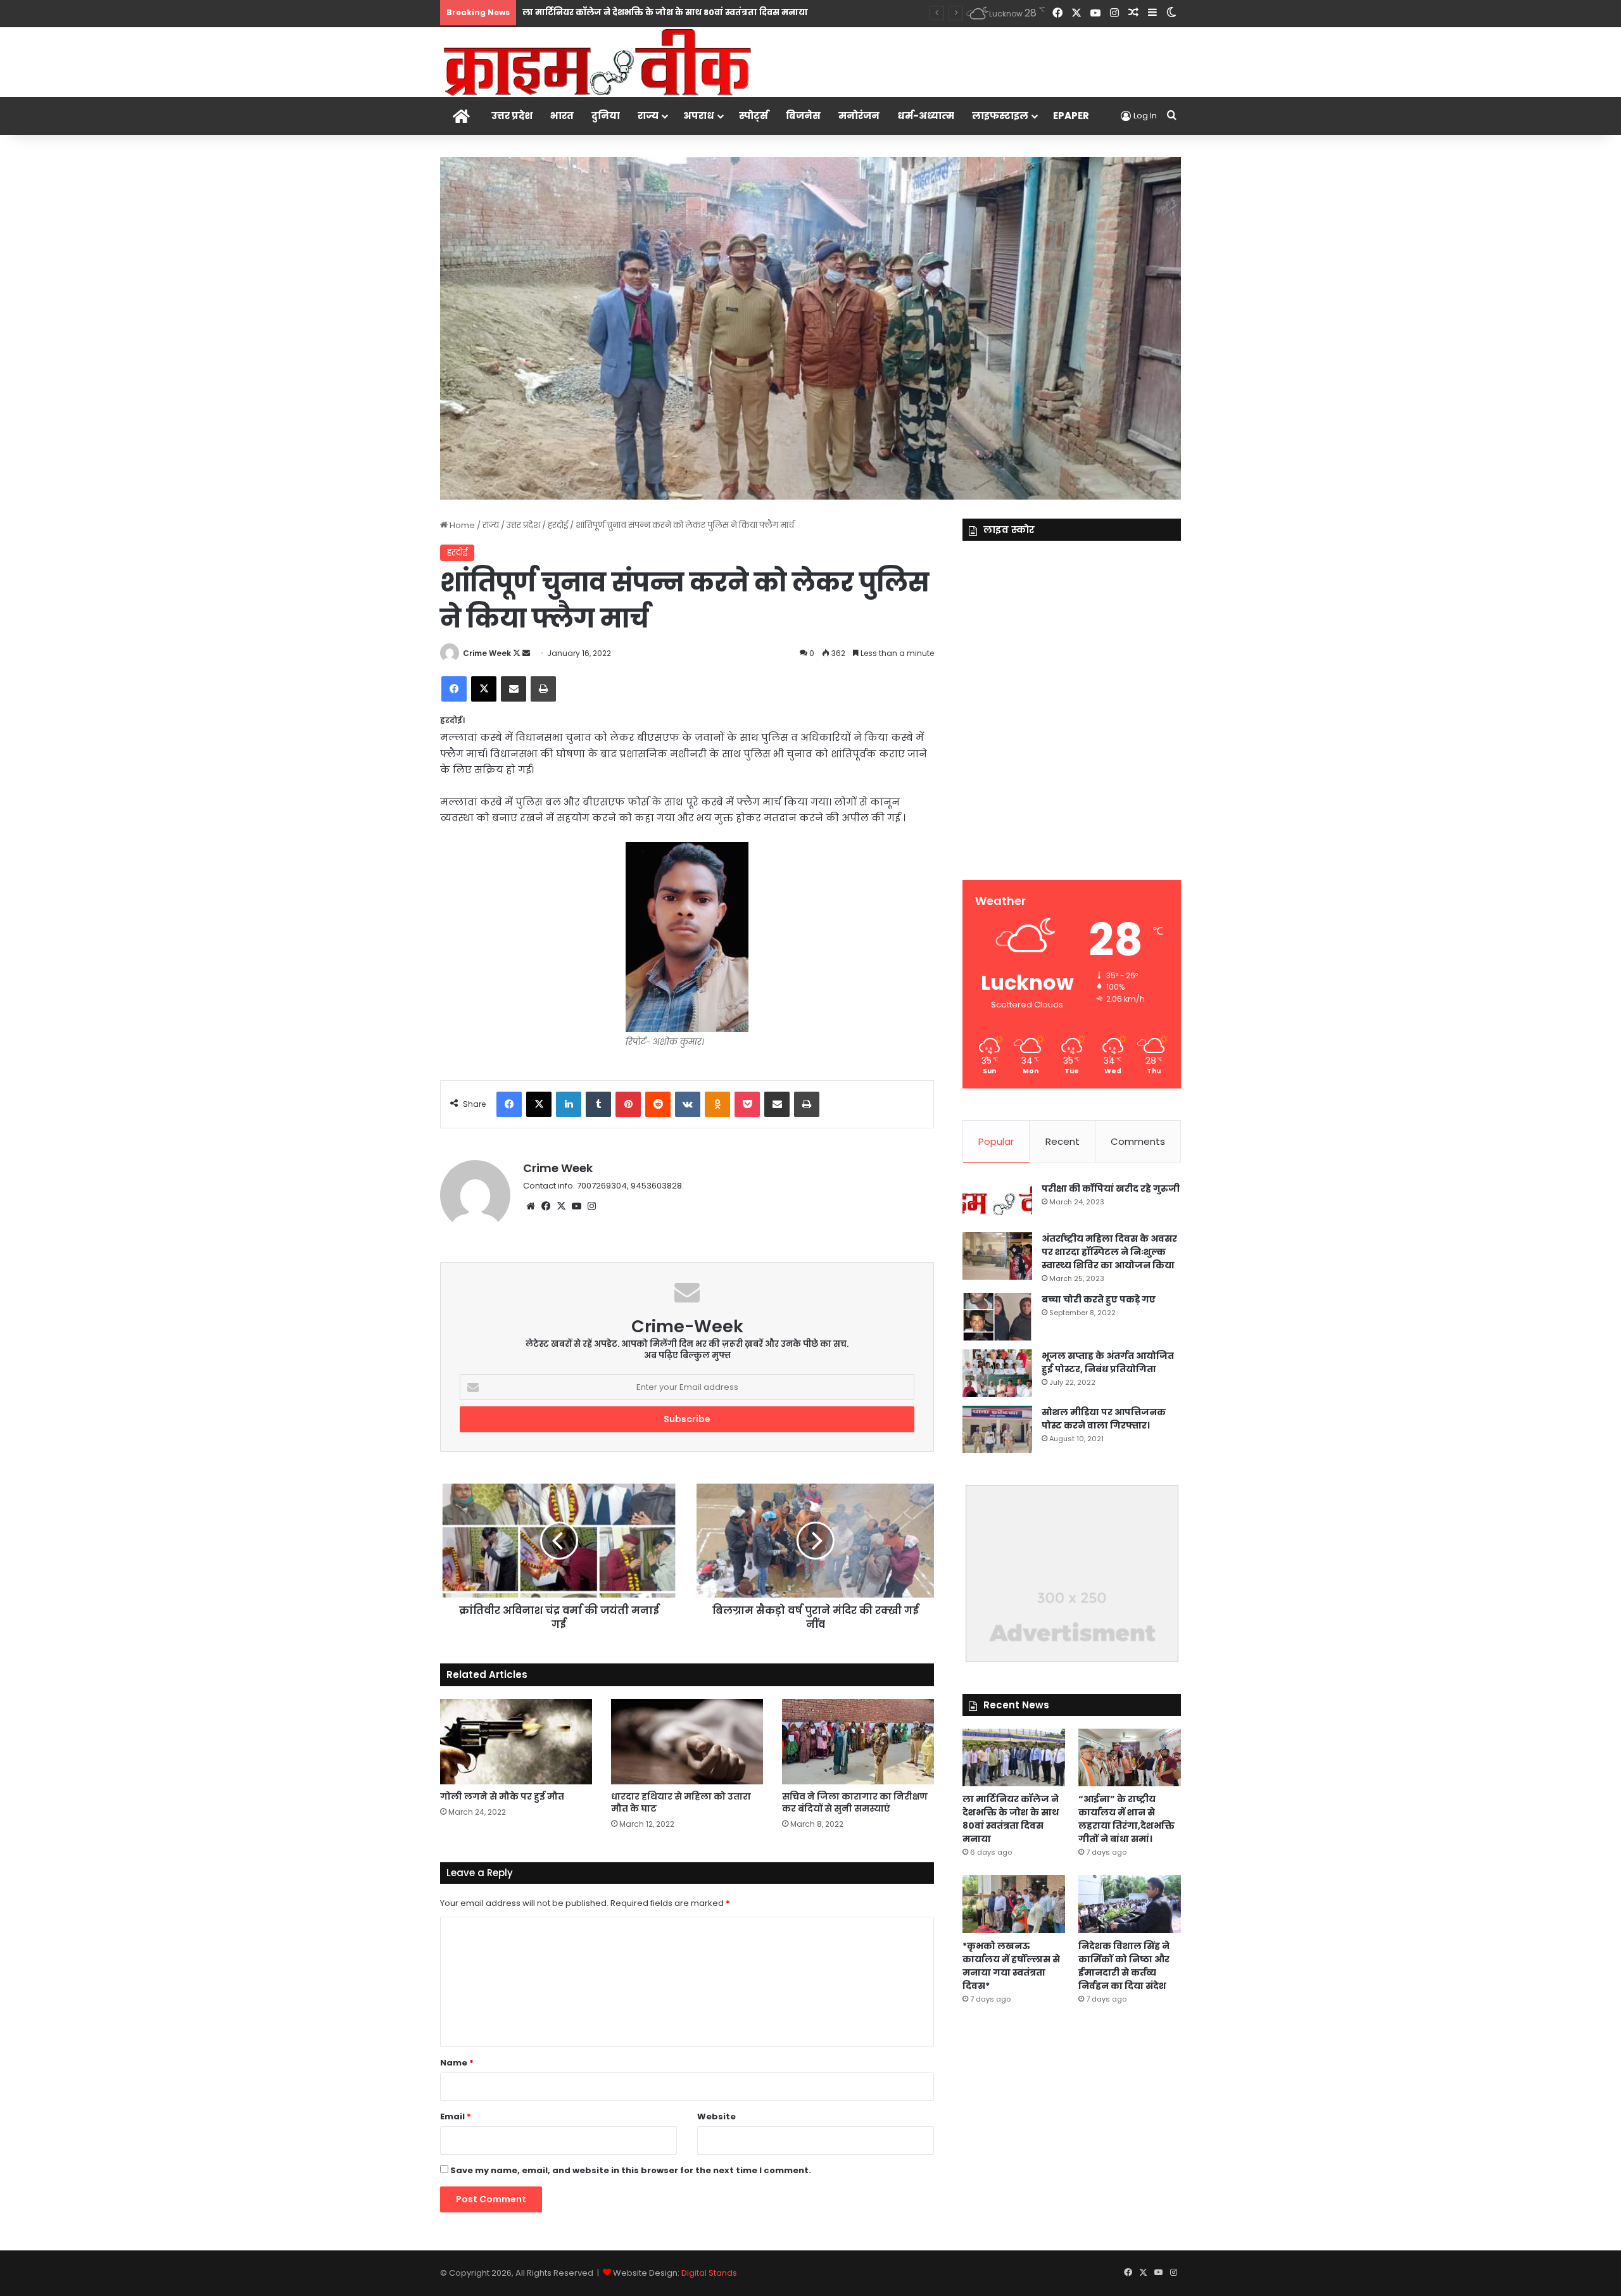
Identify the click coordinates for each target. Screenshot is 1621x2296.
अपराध (699, 116)
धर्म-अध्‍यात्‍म (926, 116)
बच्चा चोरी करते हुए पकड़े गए (1099, 1299)
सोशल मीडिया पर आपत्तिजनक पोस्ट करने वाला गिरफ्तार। (1104, 1419)
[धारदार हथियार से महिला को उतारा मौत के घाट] (687, 1742)
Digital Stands (709, 2273)
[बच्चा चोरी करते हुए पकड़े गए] (997, 1317)
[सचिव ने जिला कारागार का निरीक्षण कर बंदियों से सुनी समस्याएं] (858, 1742)
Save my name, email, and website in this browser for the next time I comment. (631, 2170)
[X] (561, 1206)
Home (461, 525)
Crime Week (487, 653)
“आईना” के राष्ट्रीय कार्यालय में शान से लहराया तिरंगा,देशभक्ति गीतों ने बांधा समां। (1126, 1819)
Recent (1063, 1141)
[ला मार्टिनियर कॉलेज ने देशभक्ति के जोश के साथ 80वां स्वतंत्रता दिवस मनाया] (1014, 1757)
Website (716, 2116)
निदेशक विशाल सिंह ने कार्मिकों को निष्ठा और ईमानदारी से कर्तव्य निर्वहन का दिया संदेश (1124, 1966)
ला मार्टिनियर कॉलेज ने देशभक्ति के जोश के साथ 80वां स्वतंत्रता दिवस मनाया (1011, 1819)
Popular (996, 1141)
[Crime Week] (598, 61)
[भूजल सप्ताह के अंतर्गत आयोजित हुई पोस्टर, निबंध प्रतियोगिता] (997, 1373)
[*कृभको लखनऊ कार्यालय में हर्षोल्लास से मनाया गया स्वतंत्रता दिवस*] (1014, 1904)
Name (457, 2063)
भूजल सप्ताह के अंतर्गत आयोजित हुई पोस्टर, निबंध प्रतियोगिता (1108, 1362)
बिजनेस (803, 116)
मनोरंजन (859, 116)
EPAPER (1071, 116)
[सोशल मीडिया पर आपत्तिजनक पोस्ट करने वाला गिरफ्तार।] (997, 1429)
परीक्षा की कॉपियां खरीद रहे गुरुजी (1111, 1189)
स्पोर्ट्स (754, 116)
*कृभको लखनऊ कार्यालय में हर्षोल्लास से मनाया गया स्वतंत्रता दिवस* (1011, 1966)
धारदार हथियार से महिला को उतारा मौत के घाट (681, 1802)
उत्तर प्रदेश (512, 116)
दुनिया (606, 116)
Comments (1138, 1141)
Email (456, 2116)
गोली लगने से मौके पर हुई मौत (502, 1796)
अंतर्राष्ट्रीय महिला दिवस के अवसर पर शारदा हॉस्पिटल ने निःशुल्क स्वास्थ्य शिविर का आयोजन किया (1109, 1252)
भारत (562, 116)
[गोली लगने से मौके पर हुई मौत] (516, 1742)
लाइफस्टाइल (1000, 116)
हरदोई (558, 525)
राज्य (648, 116)
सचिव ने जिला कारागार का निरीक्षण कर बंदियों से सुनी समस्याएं (855, 1802)
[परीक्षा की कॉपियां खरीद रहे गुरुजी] (997, 1203)
